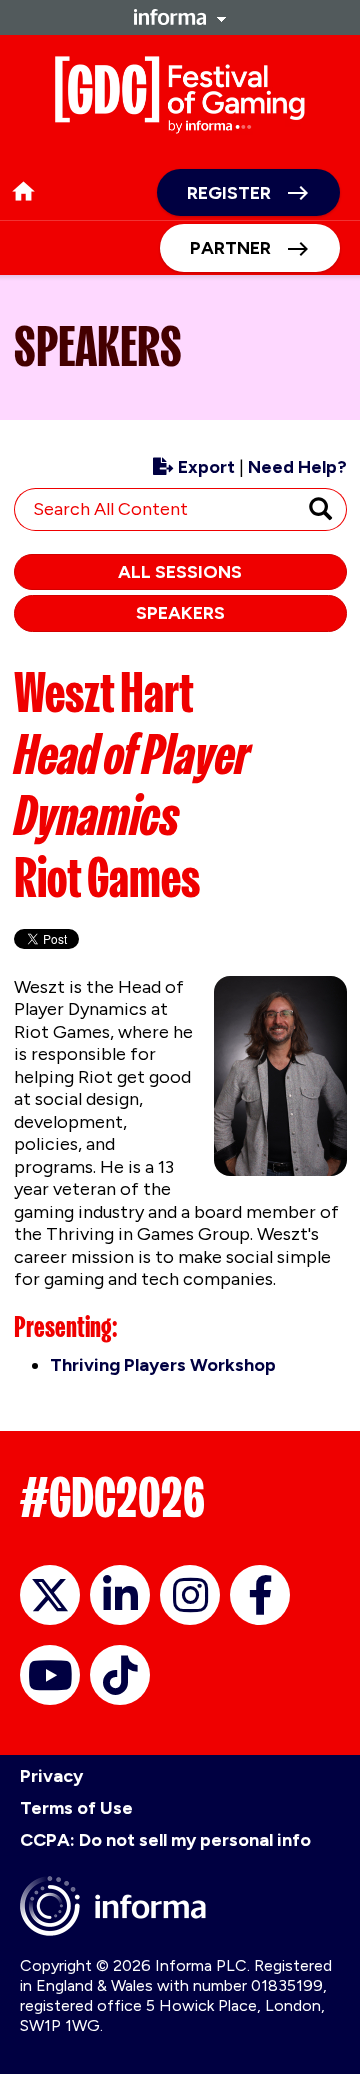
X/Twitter (50, 1595)
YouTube (50, 1675)
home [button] (23, 191)
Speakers (180, 613)
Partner (230, 248)
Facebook (260, 1595)
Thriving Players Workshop (163, 1365)
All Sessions (180, 572)
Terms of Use (76, 1808)
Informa (180, 17)
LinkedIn (120, 1595)
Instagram (190, 1595)
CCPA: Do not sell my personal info (165, 1840)
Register (229, 193)
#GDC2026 (112, 1497)
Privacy (51, 1776)
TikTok (120, 1675)
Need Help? (297, 467)
